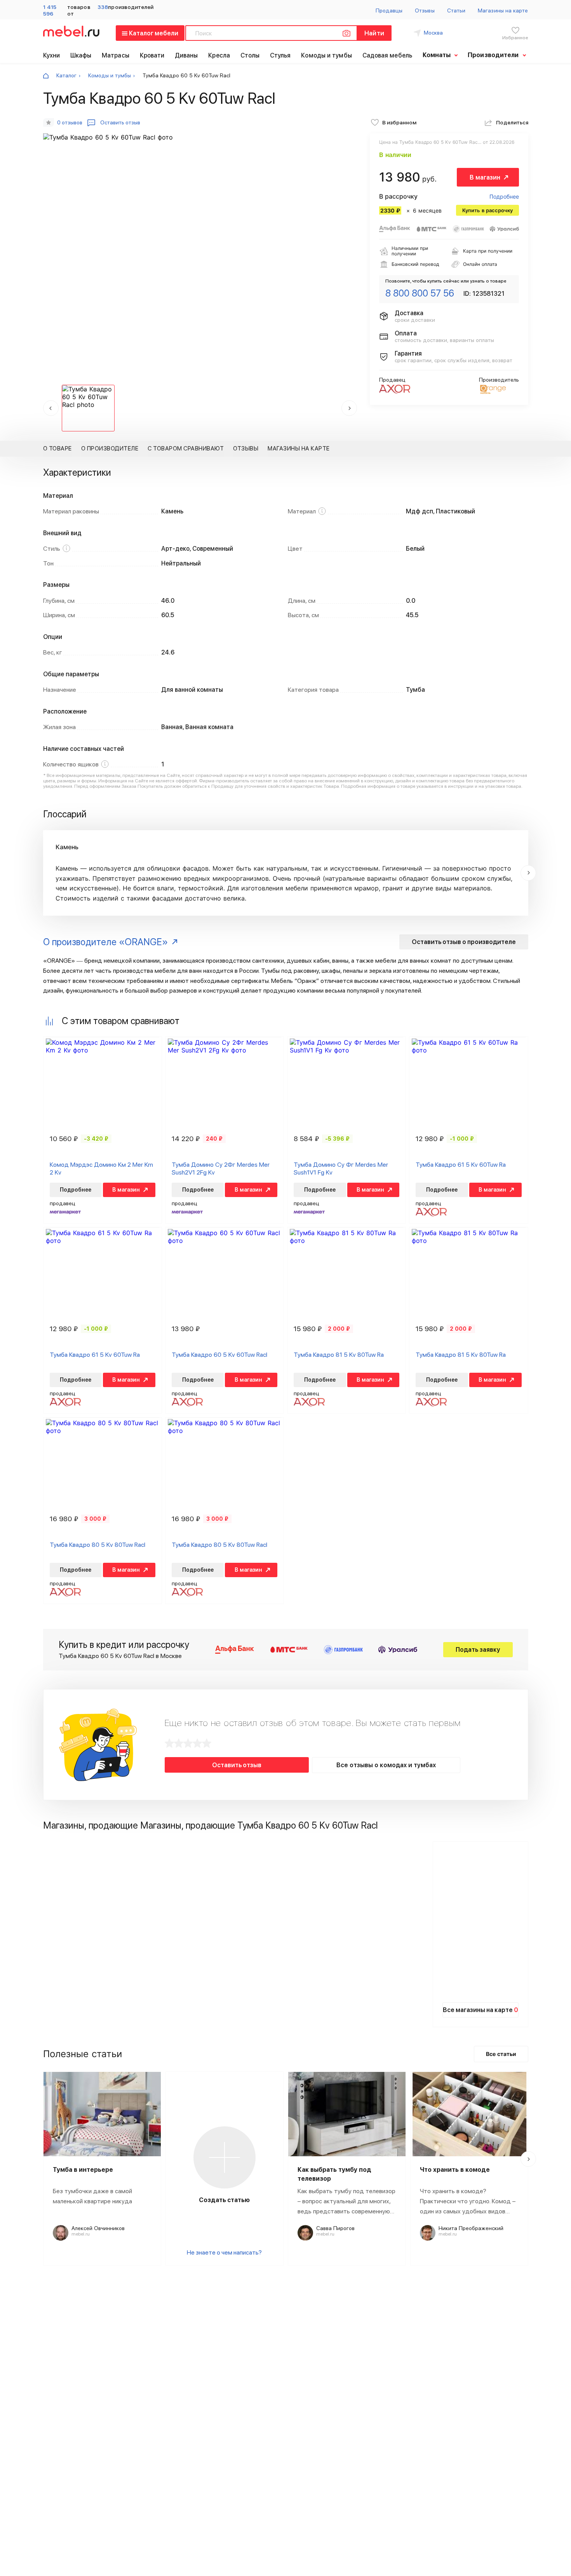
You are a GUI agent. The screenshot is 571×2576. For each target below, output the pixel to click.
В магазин (485, 177)
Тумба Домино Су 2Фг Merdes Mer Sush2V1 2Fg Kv (221, 1169)
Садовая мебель (387, 55)
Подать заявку (478, 1650)
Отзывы (425, 10)
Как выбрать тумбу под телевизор (334, 2174)
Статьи (456, 10)
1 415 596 (50, 10)
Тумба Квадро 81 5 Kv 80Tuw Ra (339, 1355)
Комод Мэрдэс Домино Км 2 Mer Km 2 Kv (101, 1169)
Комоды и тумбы (326, 55)
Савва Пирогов (335, 2228)
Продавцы (389, 10)
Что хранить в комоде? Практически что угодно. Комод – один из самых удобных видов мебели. (468, 2202)
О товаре (57, 449)
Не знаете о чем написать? (224, 2252)
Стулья (280, 55)
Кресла (219, 55)
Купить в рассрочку (487, 210)
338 (103, 7)
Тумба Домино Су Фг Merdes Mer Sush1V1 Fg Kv (341, 1169)
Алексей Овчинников (98, 2228)
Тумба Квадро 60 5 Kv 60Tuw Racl (219, 1355)
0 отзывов (70, 122)
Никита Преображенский (471, 2228)
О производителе (110, 449)
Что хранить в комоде (455, 2170)
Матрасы (116, 55)
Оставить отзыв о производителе (464, 942)
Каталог (66, 75)
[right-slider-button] (528, 873)
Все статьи (501, 2054)
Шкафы (81, 55)
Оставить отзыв (237, 1765)
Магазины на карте (503, 10)
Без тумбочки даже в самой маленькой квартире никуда (92, 2196)
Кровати (152, 55)
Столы (250, 55)
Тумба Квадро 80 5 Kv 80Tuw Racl (97, 1545)
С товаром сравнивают (186, 449)
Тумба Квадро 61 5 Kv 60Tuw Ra (461, 1165)
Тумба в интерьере (83, 2170)
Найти (374, 33)
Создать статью (224, 2200)
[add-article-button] (225, 2157)
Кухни (52, 55)
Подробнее (504, 196)
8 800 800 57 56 (420, 293)
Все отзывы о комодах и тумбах (386, 1765)
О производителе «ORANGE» (105, 942)
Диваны (186, 55)
